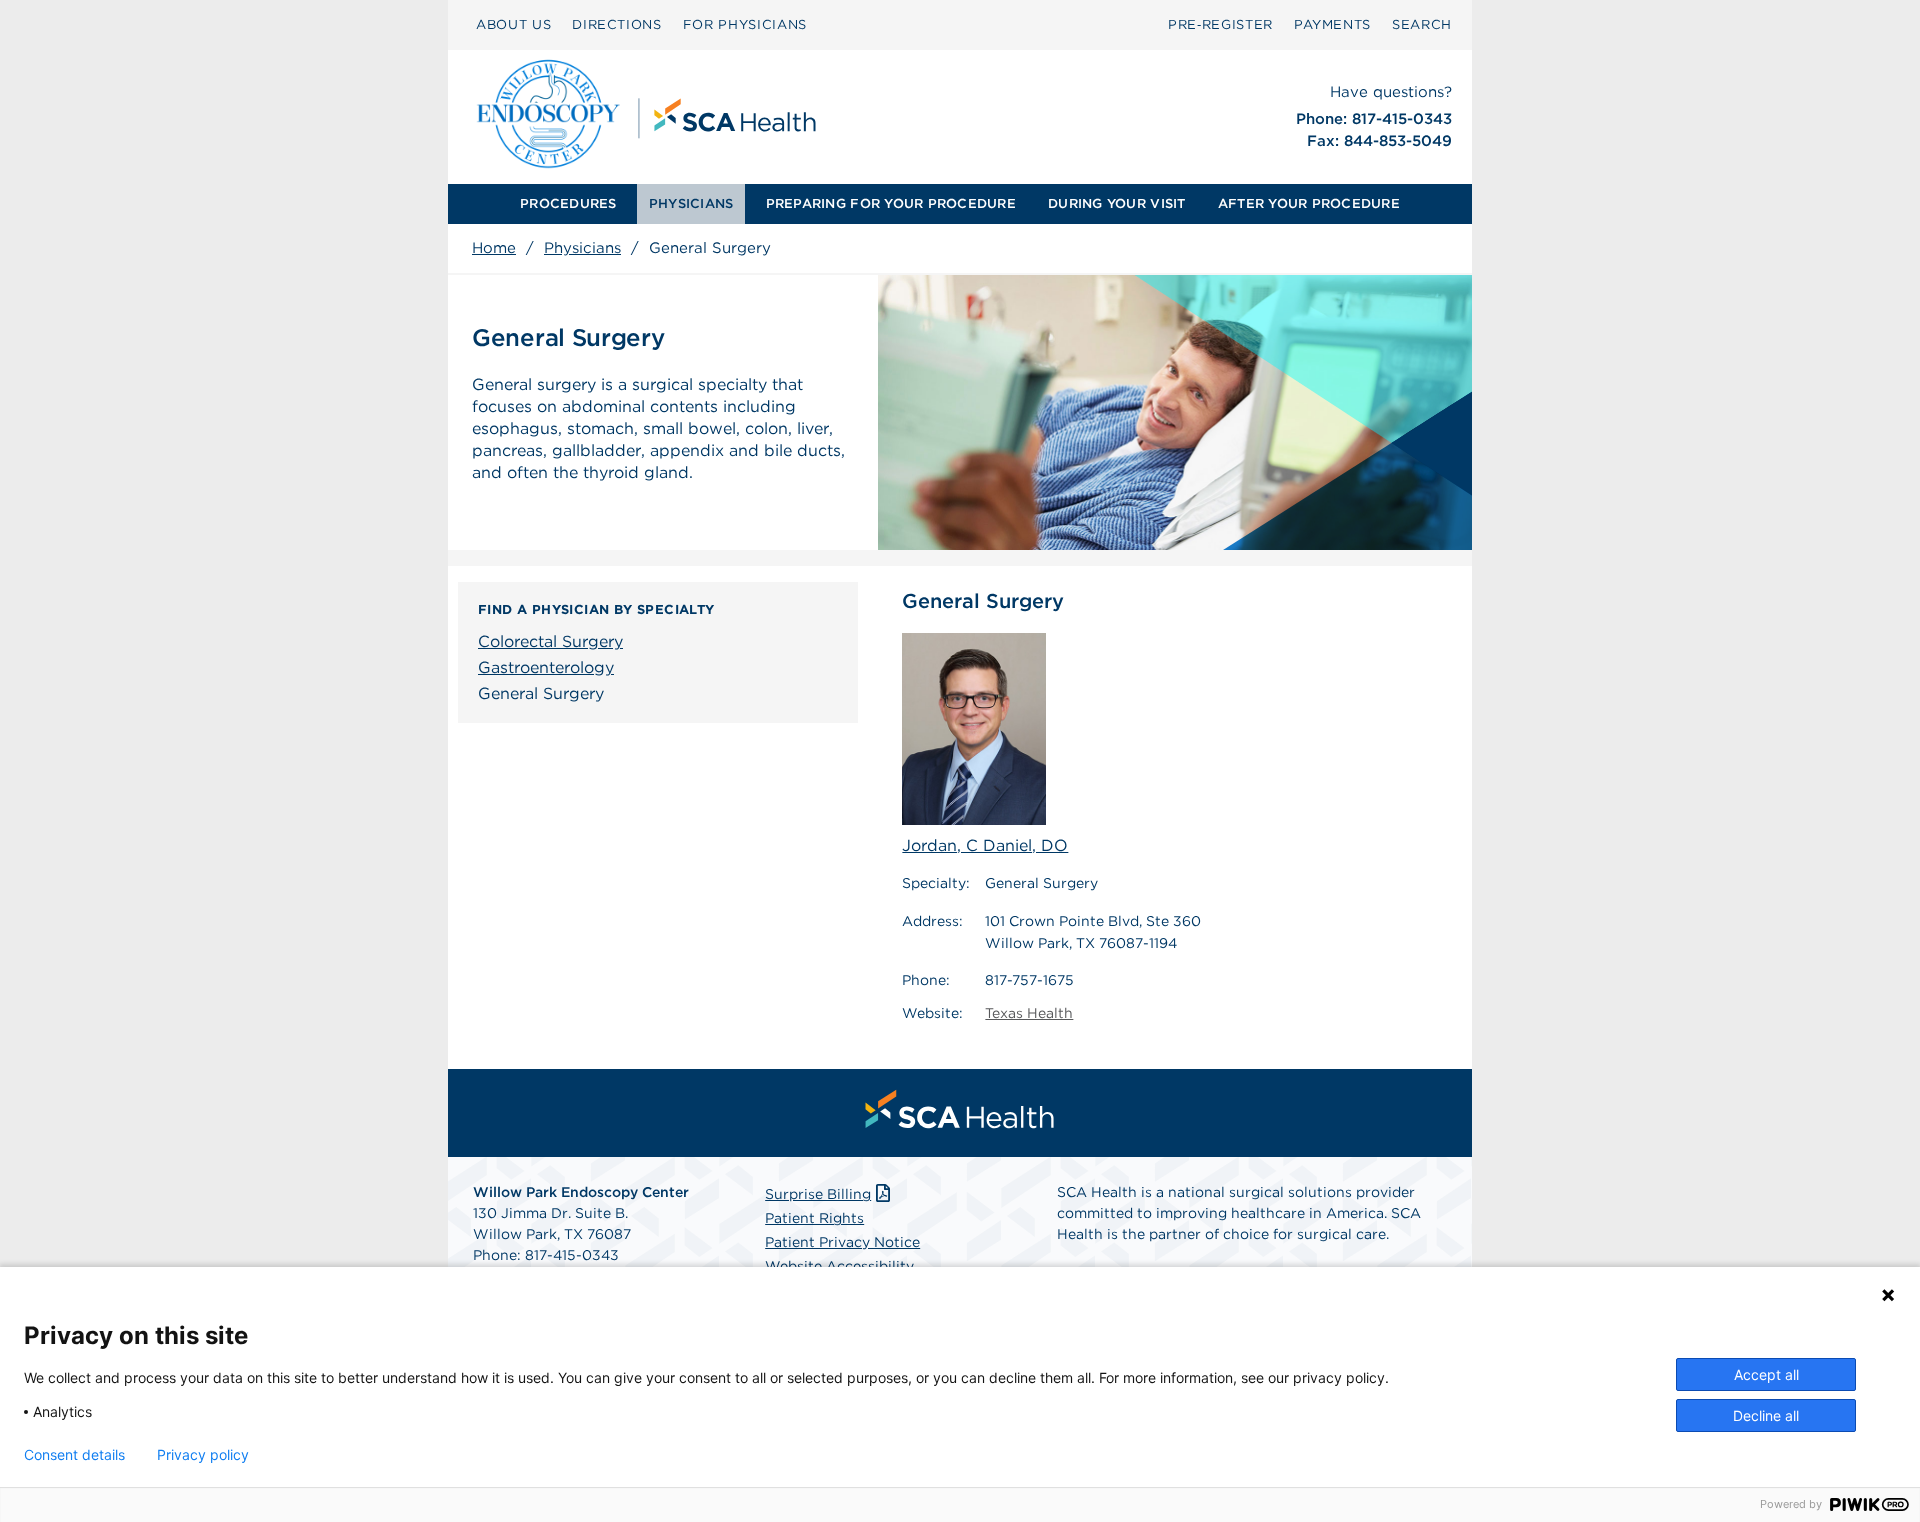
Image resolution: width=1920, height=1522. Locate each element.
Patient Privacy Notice (842, 1242)
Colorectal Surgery (550, 641)
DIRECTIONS (617, 24)
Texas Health (1029, 1013)
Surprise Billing (818, 1194)
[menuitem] (568, 204)
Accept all (1766, 1374)
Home (494, 248)
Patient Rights (814, 1218)
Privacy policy (203, 1455)
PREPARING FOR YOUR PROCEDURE (891, 203)
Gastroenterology (546, 667)
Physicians (582, 248)
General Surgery (541, 693)
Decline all (1766, 1415)
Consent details (74, 1455)
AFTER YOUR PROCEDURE (1309, 203)
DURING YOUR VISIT (1116, 203)
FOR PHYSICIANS (745, 24)
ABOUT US (513, 24)
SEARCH (1422, 24)
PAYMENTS (1332, 24)
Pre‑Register (1220, 24)
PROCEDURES (568, 203)
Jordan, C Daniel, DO (985, 845)
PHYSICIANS (691, 203)
